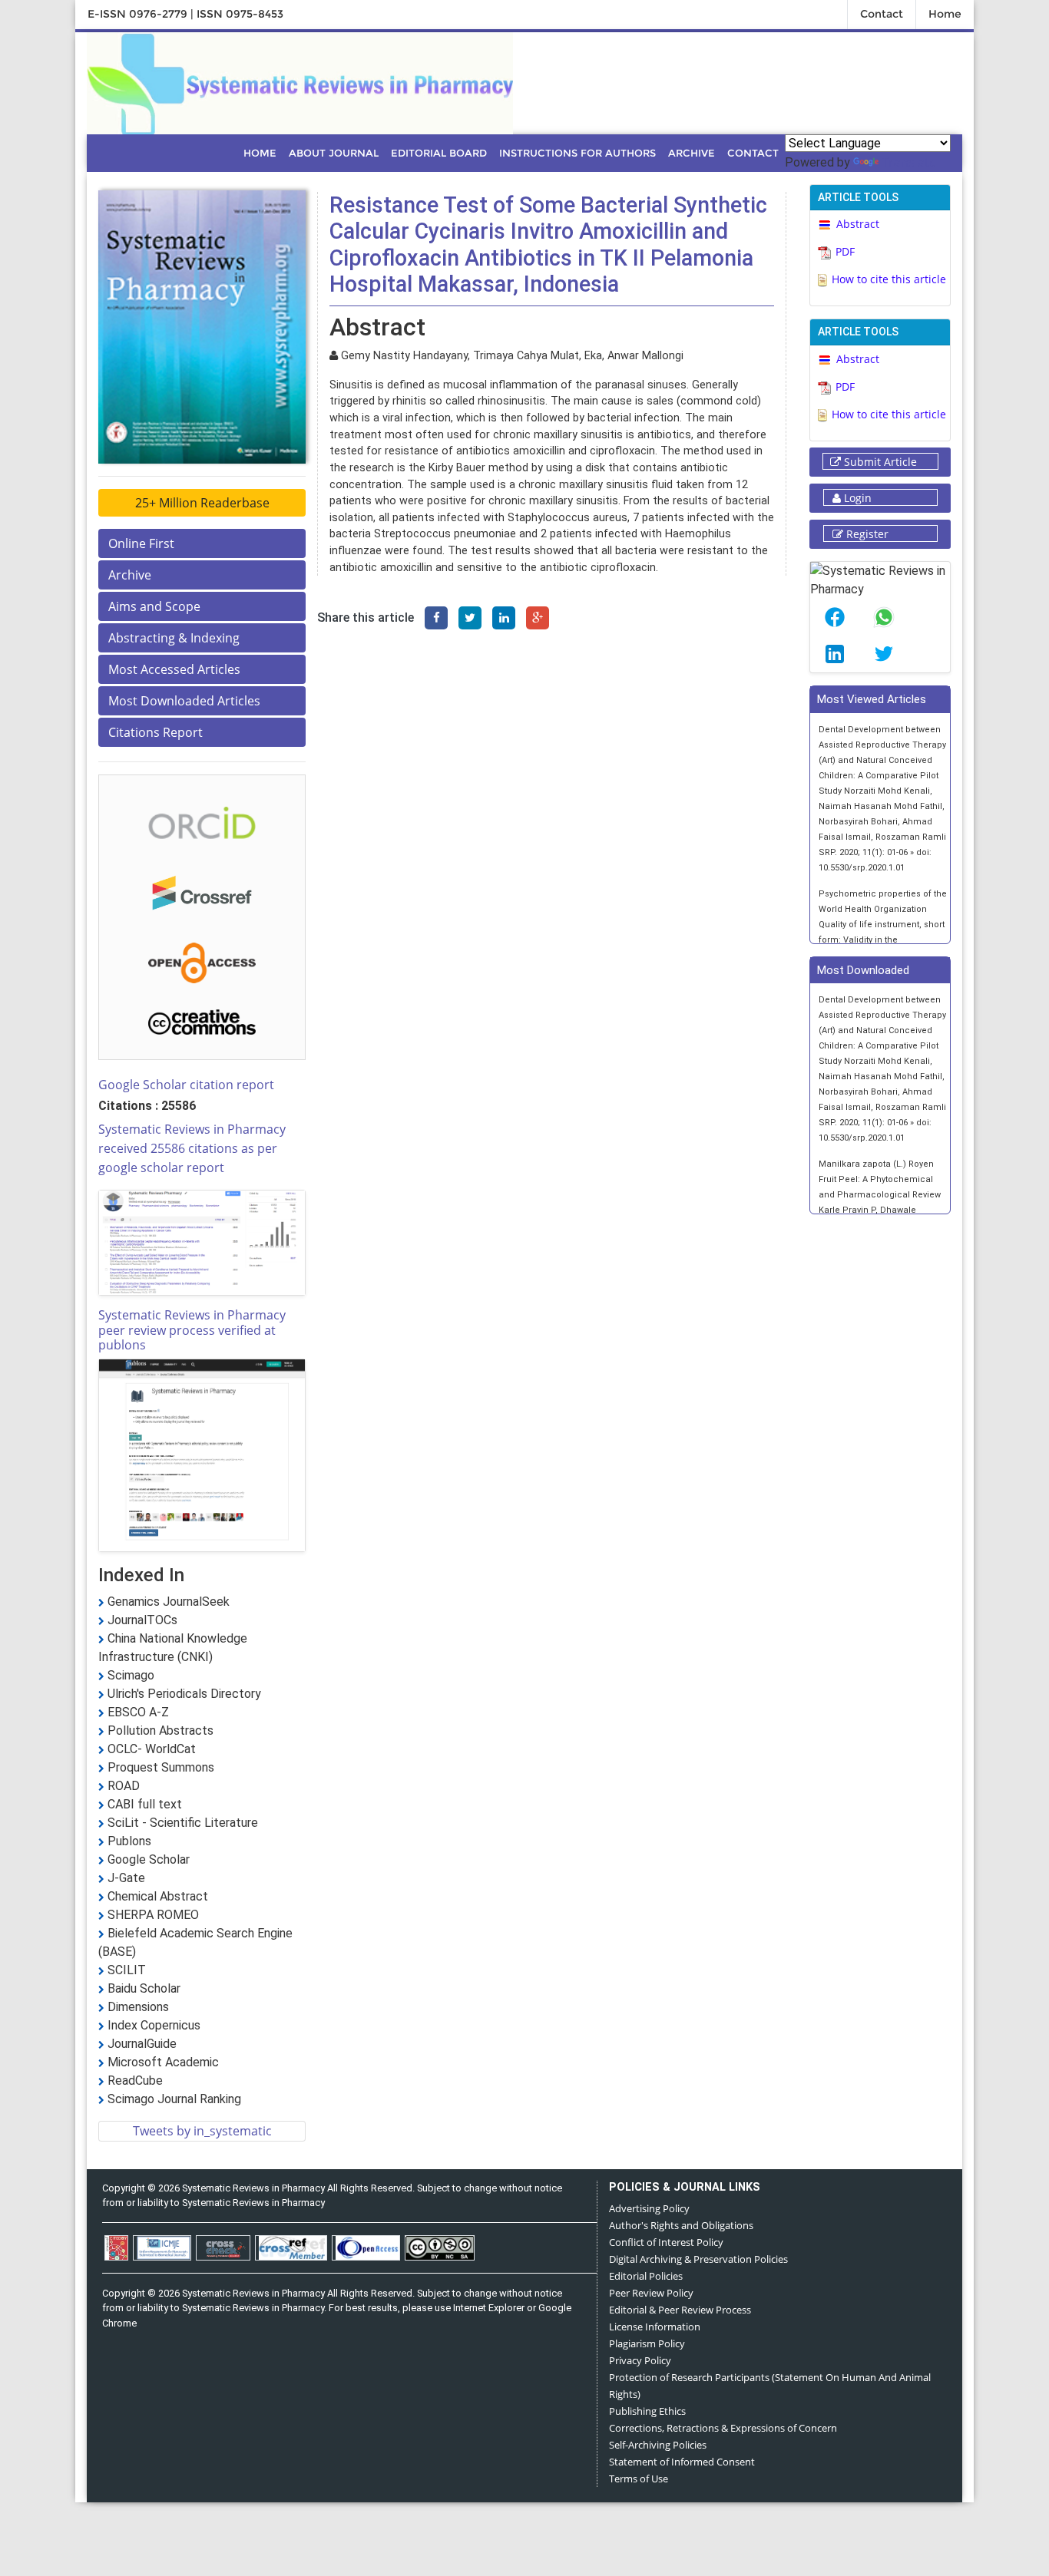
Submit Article (879, 462)
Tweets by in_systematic (202, 2131)
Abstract (858, 224)
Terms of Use (639, 2479)
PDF (845, 251)
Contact (882, 14)
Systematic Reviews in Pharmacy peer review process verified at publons (192, 1329)
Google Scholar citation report (186, 1085)
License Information (655, 2327)
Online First (141, 543)
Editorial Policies (646, 2276)
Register (866, 534)
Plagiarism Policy (647, 2343)
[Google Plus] (538, 618)
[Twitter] (470, 618)
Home (945, 14)
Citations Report (156, 732)
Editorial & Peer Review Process (680, 2310)
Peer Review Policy (651, 2293)
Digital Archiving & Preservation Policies (698, 2259)
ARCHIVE (692, 153)
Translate (909, 162)
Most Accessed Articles (174, 669)
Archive (130, 575)
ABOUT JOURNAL (334, 153)
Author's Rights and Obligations (681, 2225)
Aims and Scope (154, 606)
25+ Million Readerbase (202, 503)
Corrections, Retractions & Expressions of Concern (723, 2428)
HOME (260, 153)
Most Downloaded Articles (184, 701)
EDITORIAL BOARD (439, 153)
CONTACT (753, 153)
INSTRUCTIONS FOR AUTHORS (577, 153)
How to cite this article (889, 279)
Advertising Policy (649, 2208)
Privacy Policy (640, 2360)
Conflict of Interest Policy (666, 2242)
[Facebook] (436, 618)
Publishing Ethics (647, 2411)
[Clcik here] (202, 821)
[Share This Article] (835, 617)
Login (856, 498)
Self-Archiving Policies (658, 2445)
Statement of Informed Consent (682, 2462)
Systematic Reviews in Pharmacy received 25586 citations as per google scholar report (192, 1148)
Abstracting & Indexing (174, 638)
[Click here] (300, 81)
